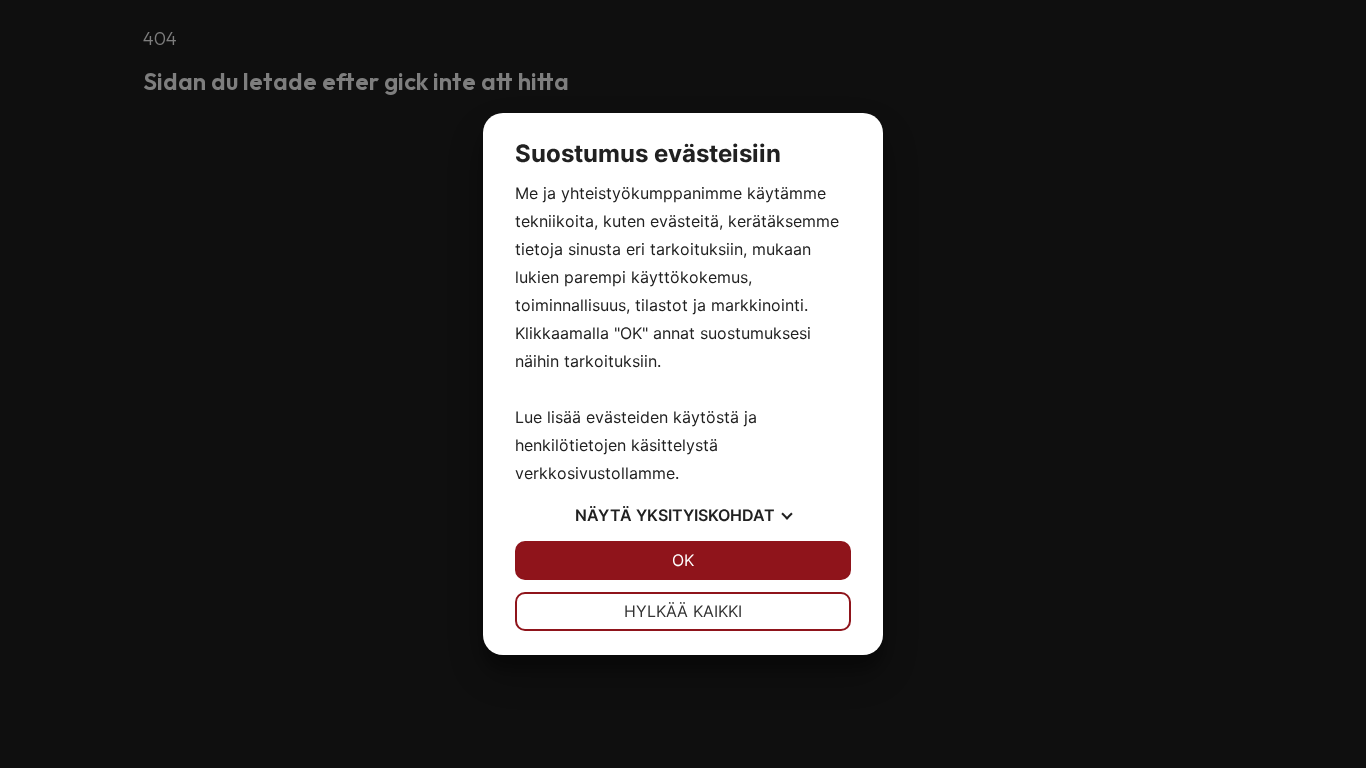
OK (683, 560)
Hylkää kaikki (683, 611)
